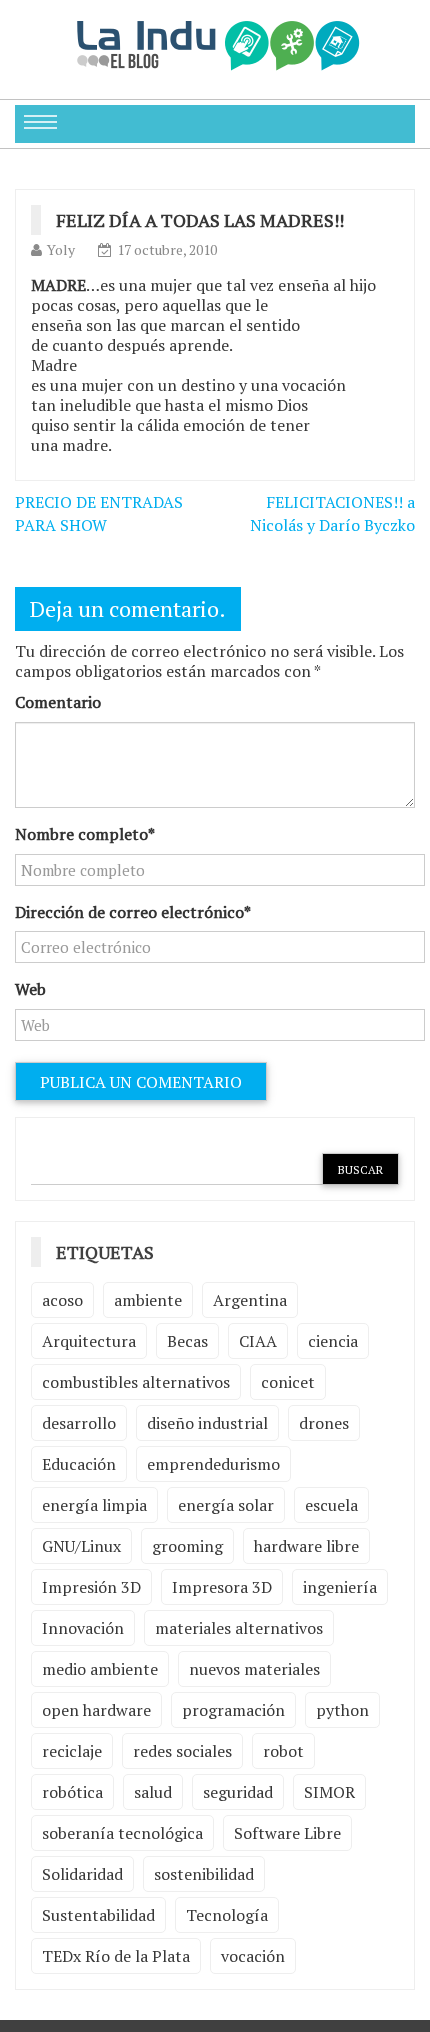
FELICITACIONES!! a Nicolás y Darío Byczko (332, 513)
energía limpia (94, 1505)
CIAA (258, 1341)
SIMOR (329, 1792)
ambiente (148, 1300)
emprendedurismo (213, 1464)
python (342, 1710)
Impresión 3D (91, 1587)
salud (153, 1792)
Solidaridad (82, 1874)
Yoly (61, 249)
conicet (288, 1382)
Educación (79, 1464)
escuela (331, 1505)
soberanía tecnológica (122, 1833)
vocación (253, 1956)
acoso (62, 1300)
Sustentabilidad (98, 1915)
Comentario (58, 702)
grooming (187, 1546)
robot (283, 1751)
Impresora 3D (222, 1587)
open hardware (96, 1710)
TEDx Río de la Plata (116, 1956)
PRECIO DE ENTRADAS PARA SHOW (99, 513)
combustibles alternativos (136, 1382)
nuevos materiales (254, 1669)
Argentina (250, 1300)
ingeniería (340, 1587)
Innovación (83, 1628)
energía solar (226, 1505)
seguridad (238, 1792)
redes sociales (182, 1751)
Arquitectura (89, 1341)
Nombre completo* (85, 834)
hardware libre (306, 1546)
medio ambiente (100, 1669)
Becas (187, 1341)
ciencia (333, 1341)
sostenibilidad (204, 1874)
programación (233, 1710)
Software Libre (287, 1833)
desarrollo (79, 1423)
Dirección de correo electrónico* (133, 912)
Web (30, 989)
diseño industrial (207, 1423)
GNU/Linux (81, 1546)
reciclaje (72, 1751)
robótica (72, 1792)
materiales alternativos (239, 1628)
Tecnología (227, 1915)
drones (324, 1423)
